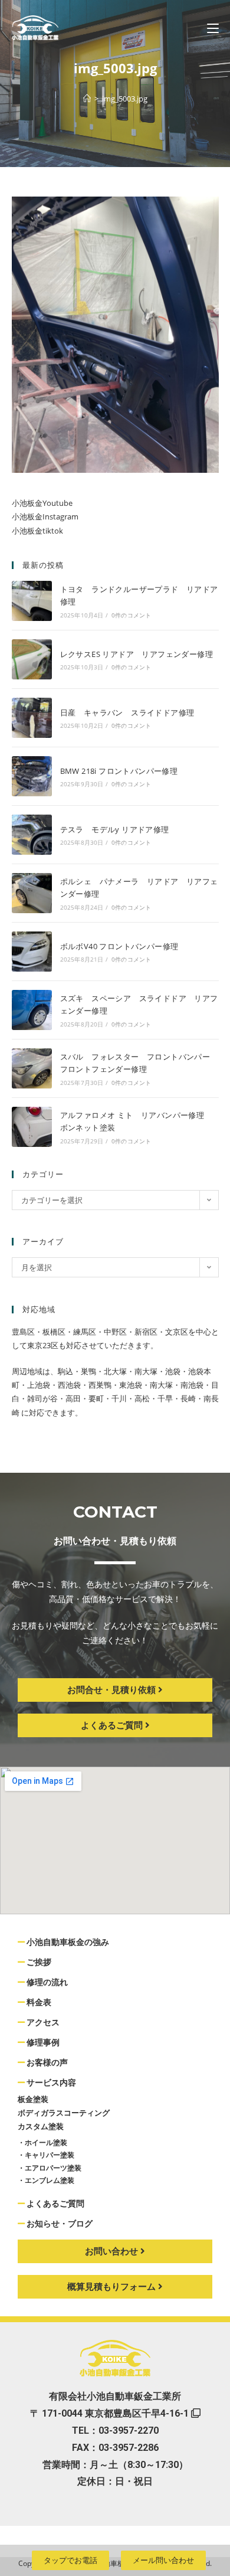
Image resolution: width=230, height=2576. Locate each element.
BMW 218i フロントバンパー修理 (119, 771)
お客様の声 (46, 2062)
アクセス (42, 2022)
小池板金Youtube (42, 503)
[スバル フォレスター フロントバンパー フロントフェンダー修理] (32, 1068)
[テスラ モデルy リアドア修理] (32, 835)
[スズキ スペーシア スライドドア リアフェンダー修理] (32, 1010)
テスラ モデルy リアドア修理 (115, 829)
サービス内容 (50, 2083)
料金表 (38, 2002)
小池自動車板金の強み (67, 1942)
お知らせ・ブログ (59, 2224)
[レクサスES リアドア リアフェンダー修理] (32, 659)
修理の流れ (46, 1982)
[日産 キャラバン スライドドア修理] (32, 718)
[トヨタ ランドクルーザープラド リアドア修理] (32, 601)
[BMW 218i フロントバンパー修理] (32, 776)
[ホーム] (87, 99)
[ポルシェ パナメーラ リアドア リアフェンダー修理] (32, 893)
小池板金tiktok (37, 531)
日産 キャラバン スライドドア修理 (127, 712)
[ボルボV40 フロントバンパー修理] (32, 952)
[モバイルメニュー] (213, 28)
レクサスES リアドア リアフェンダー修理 (137, 654)
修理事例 (42, 2042)
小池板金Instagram (45, 516)
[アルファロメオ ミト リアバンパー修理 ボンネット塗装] (32, 1127)
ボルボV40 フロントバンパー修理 (119, 946)
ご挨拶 (38, 1962)
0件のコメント (131, 615)
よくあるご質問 (55, 2204)
